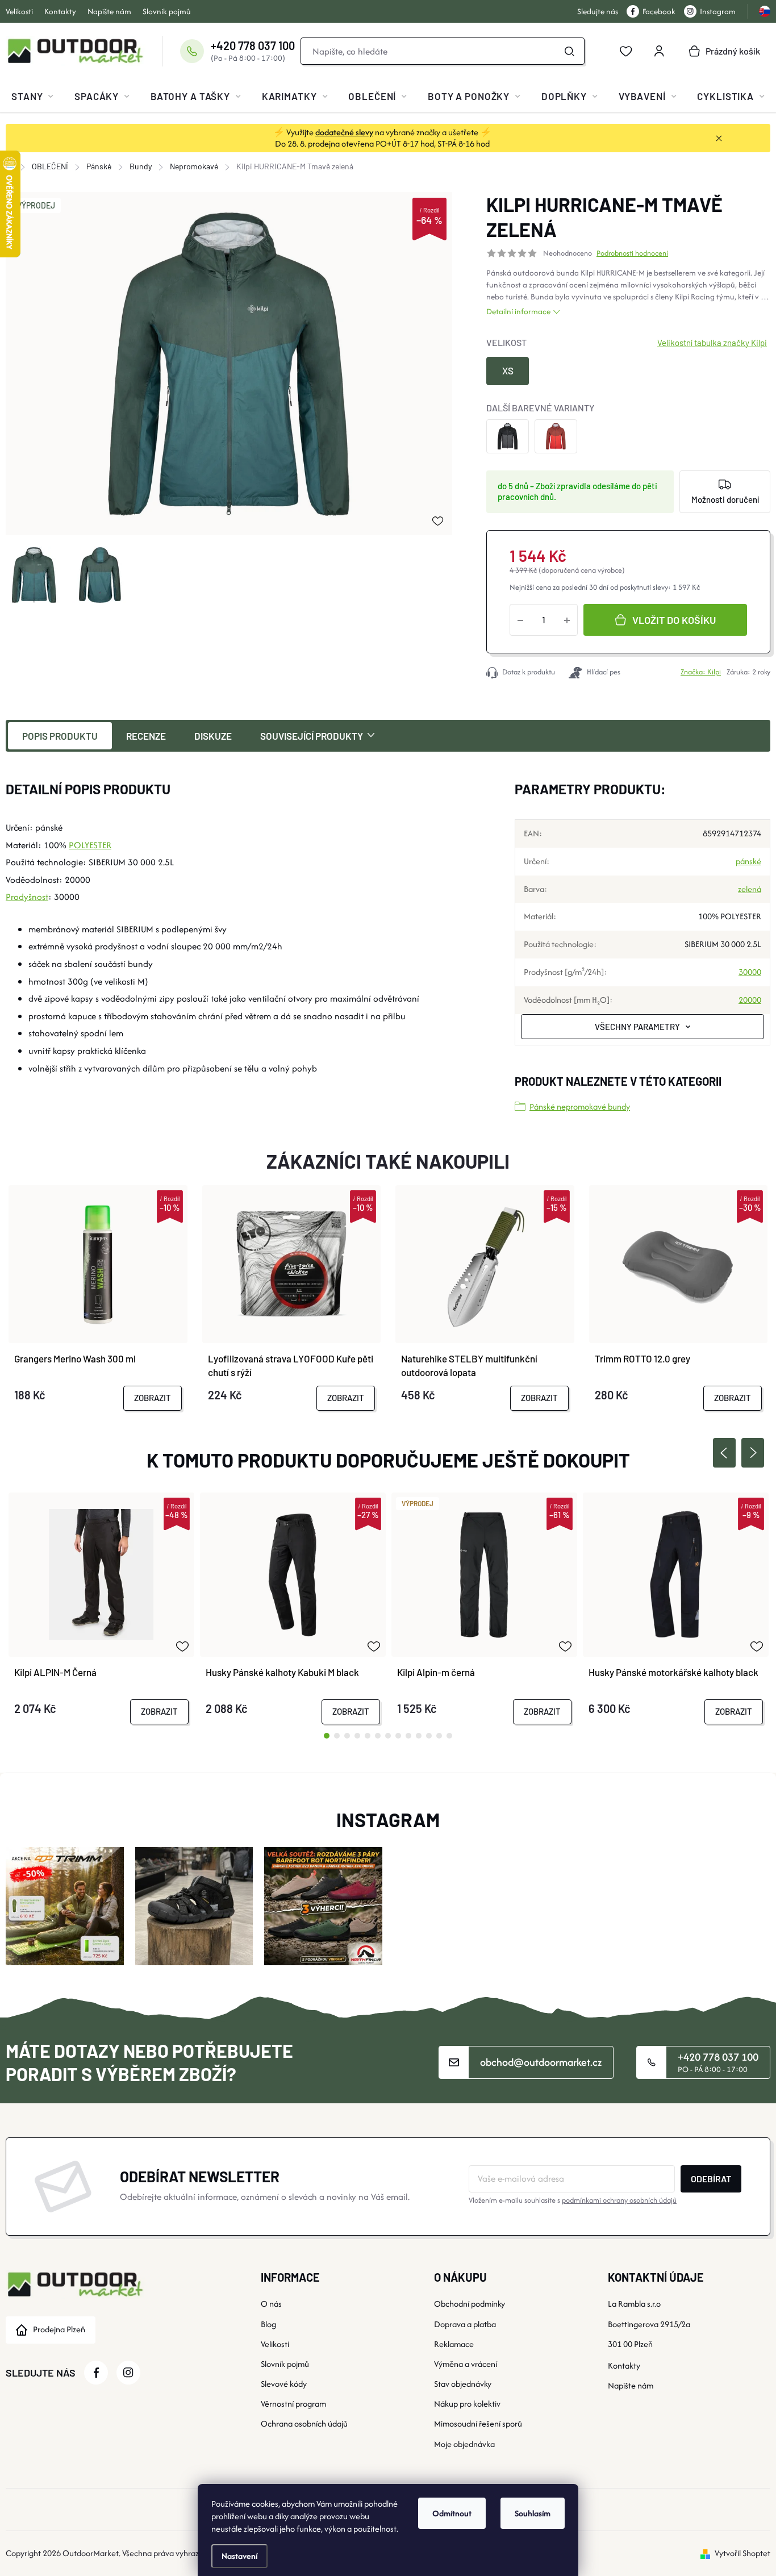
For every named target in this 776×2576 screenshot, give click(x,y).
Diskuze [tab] (213, 736)
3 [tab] (347, 1736)
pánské (748, 861)
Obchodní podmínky (470, 2304)
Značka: (701, 672)
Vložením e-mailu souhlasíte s (573, 2200)
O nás (271, 2304)
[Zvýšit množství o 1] (567, 620)
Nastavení (239, 2556)
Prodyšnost (27, 897)
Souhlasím (533, 2513)
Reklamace (454, 2344)
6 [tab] (378, 1736)
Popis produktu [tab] (60, 736)
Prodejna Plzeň (59, 2329)
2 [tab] (337, 1736)
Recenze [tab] (146, 736)
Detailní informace (518, 311)
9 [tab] (408, 1736)
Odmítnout (452, 2513)
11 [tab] (429, 1736)
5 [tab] (368, 1736)
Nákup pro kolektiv (467, 2404)
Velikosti (19, 11)
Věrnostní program (293, 2404)
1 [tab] (327, 1736)
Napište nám (109, 11)
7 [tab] (388, 1736)
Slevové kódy (284, 2384)
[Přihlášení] (659, 51)
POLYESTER (90, 845)
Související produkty (312, 736)
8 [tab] (398, 1736)
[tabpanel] (101, 1608)
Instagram (718, 11)
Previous (724, 1453)
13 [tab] (449, 1736)
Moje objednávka (464, 2444)
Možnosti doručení (725, 499)
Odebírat (711, 2179)
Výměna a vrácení (466, 2364)
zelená (750, 889)
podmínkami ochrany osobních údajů (619, 2200)
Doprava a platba (465, 2324)
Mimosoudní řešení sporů (478, 2423)
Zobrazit (153, 1398)
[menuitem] (32, 96)
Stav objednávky (463, 2384)
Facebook (659, 11)
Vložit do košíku (674, 620)
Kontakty (60, 11)
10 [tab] (419, 1736)
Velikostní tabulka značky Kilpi (712, 343)
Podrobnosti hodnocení (632, 253)
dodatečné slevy (344, 132)
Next (753, 1453)
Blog (268, 2324)
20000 (750, 1000)
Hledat (569, 51)
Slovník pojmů (167, 11)
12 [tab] (439, 1736)
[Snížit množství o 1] (520, 620)
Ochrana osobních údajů (304, 2423)
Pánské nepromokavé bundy (580, 1106)
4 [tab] (357, 1736)
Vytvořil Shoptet (742, 2553)
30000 (750, 972)
